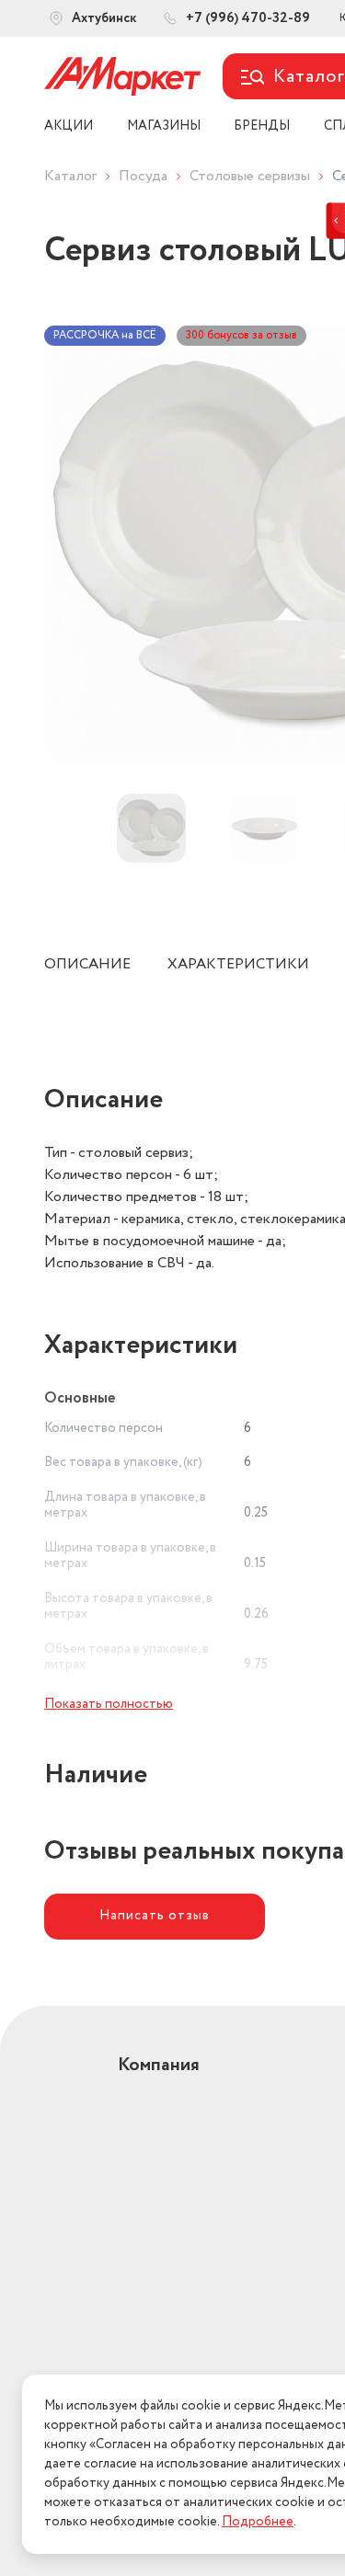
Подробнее (258, 2522)
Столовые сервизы (250, 176)
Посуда (143, 176)
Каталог (70, 176)
